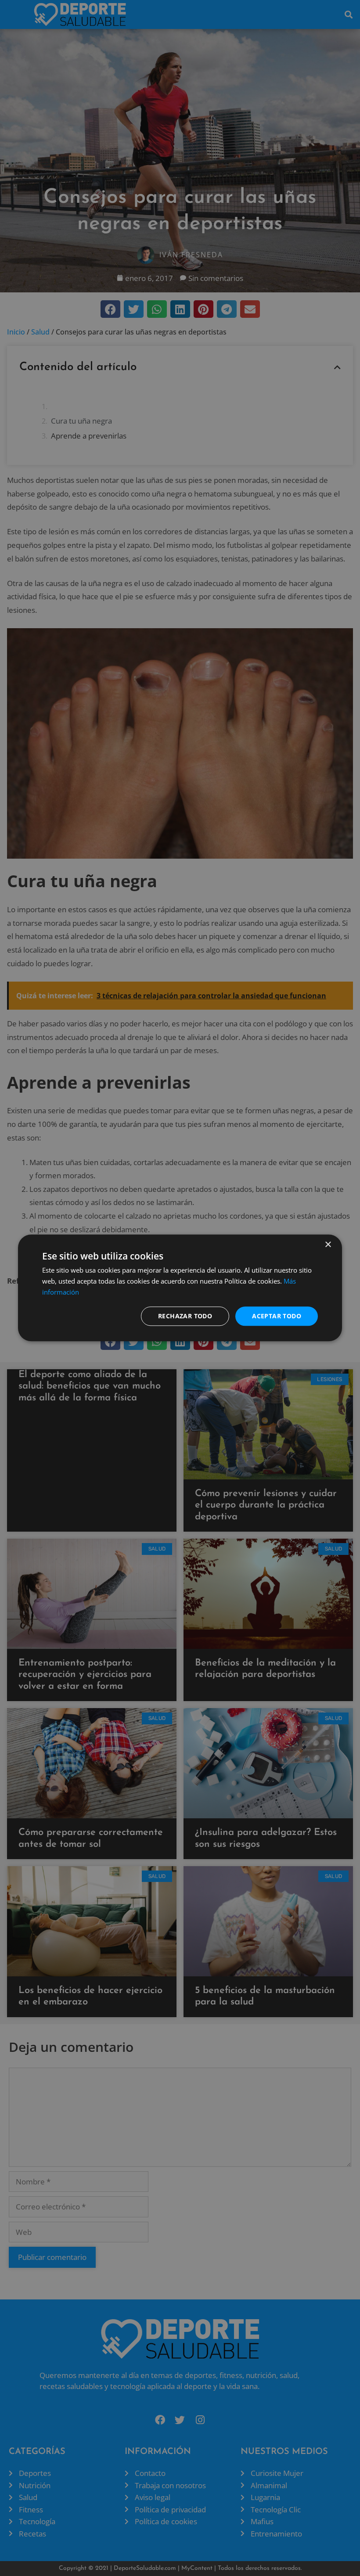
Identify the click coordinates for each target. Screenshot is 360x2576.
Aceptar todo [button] (277, 1316)
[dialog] (180, 1288)
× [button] (328, 1245)
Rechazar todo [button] (185, 1316)
